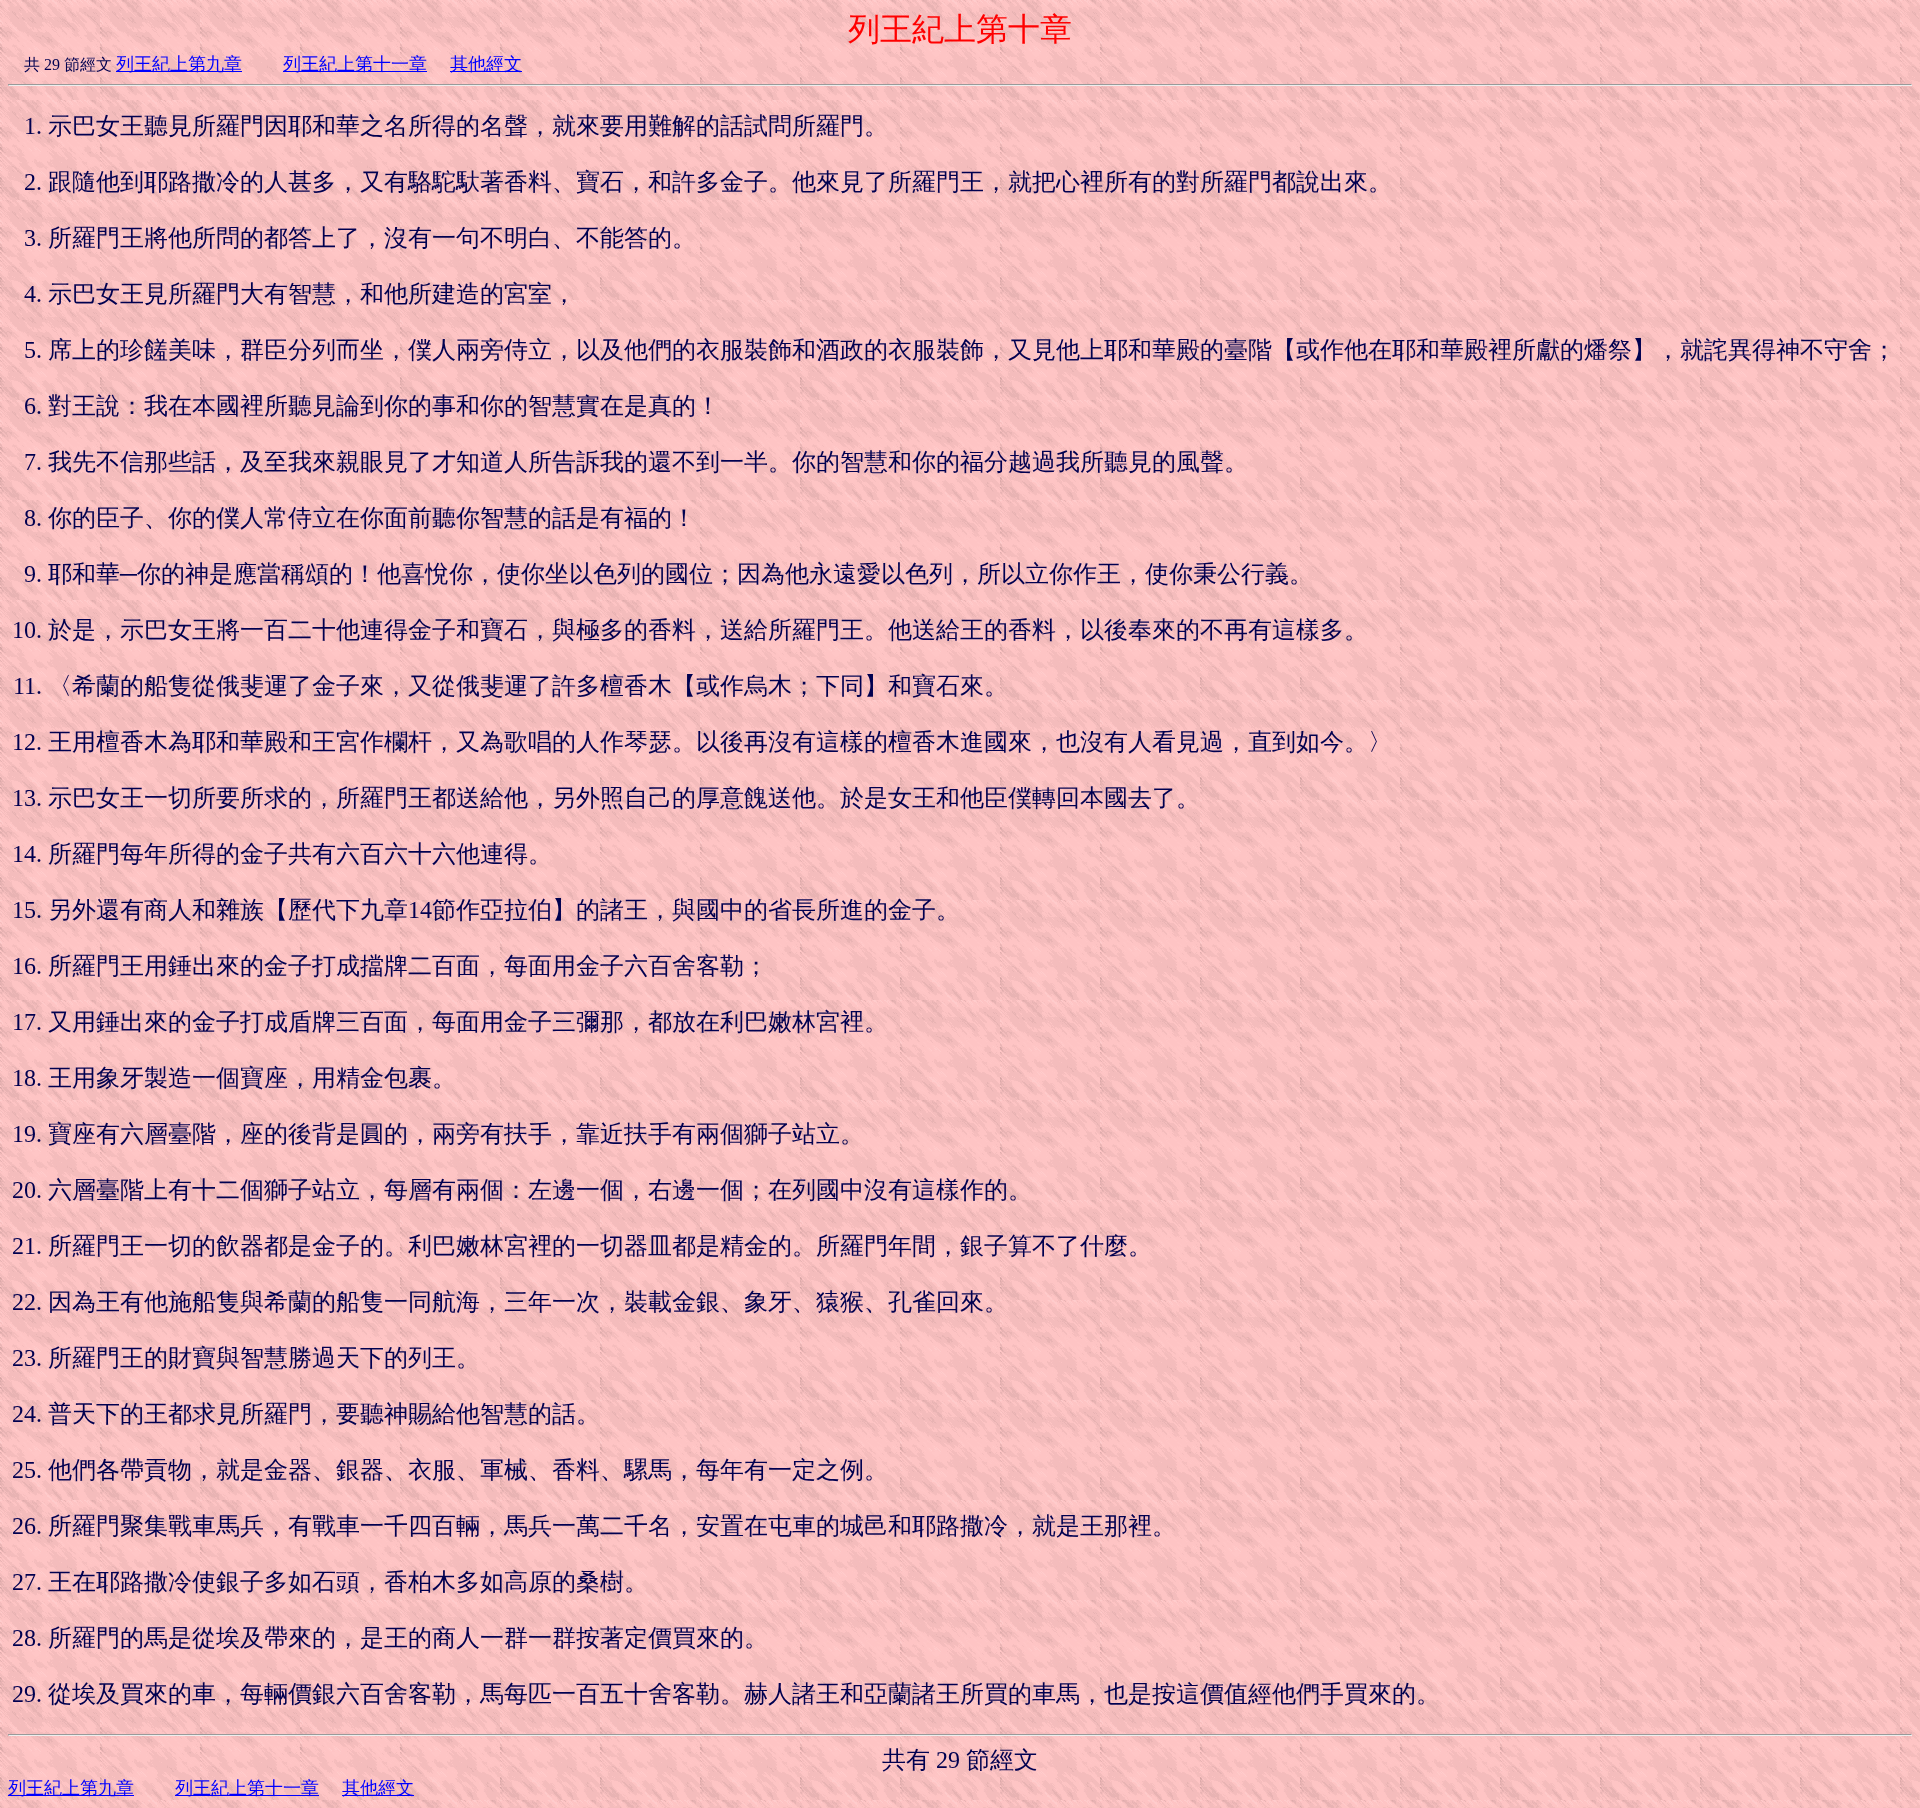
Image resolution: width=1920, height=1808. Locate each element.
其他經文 (486, 64)
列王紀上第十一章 (355, 64)
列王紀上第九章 (179, 64)
